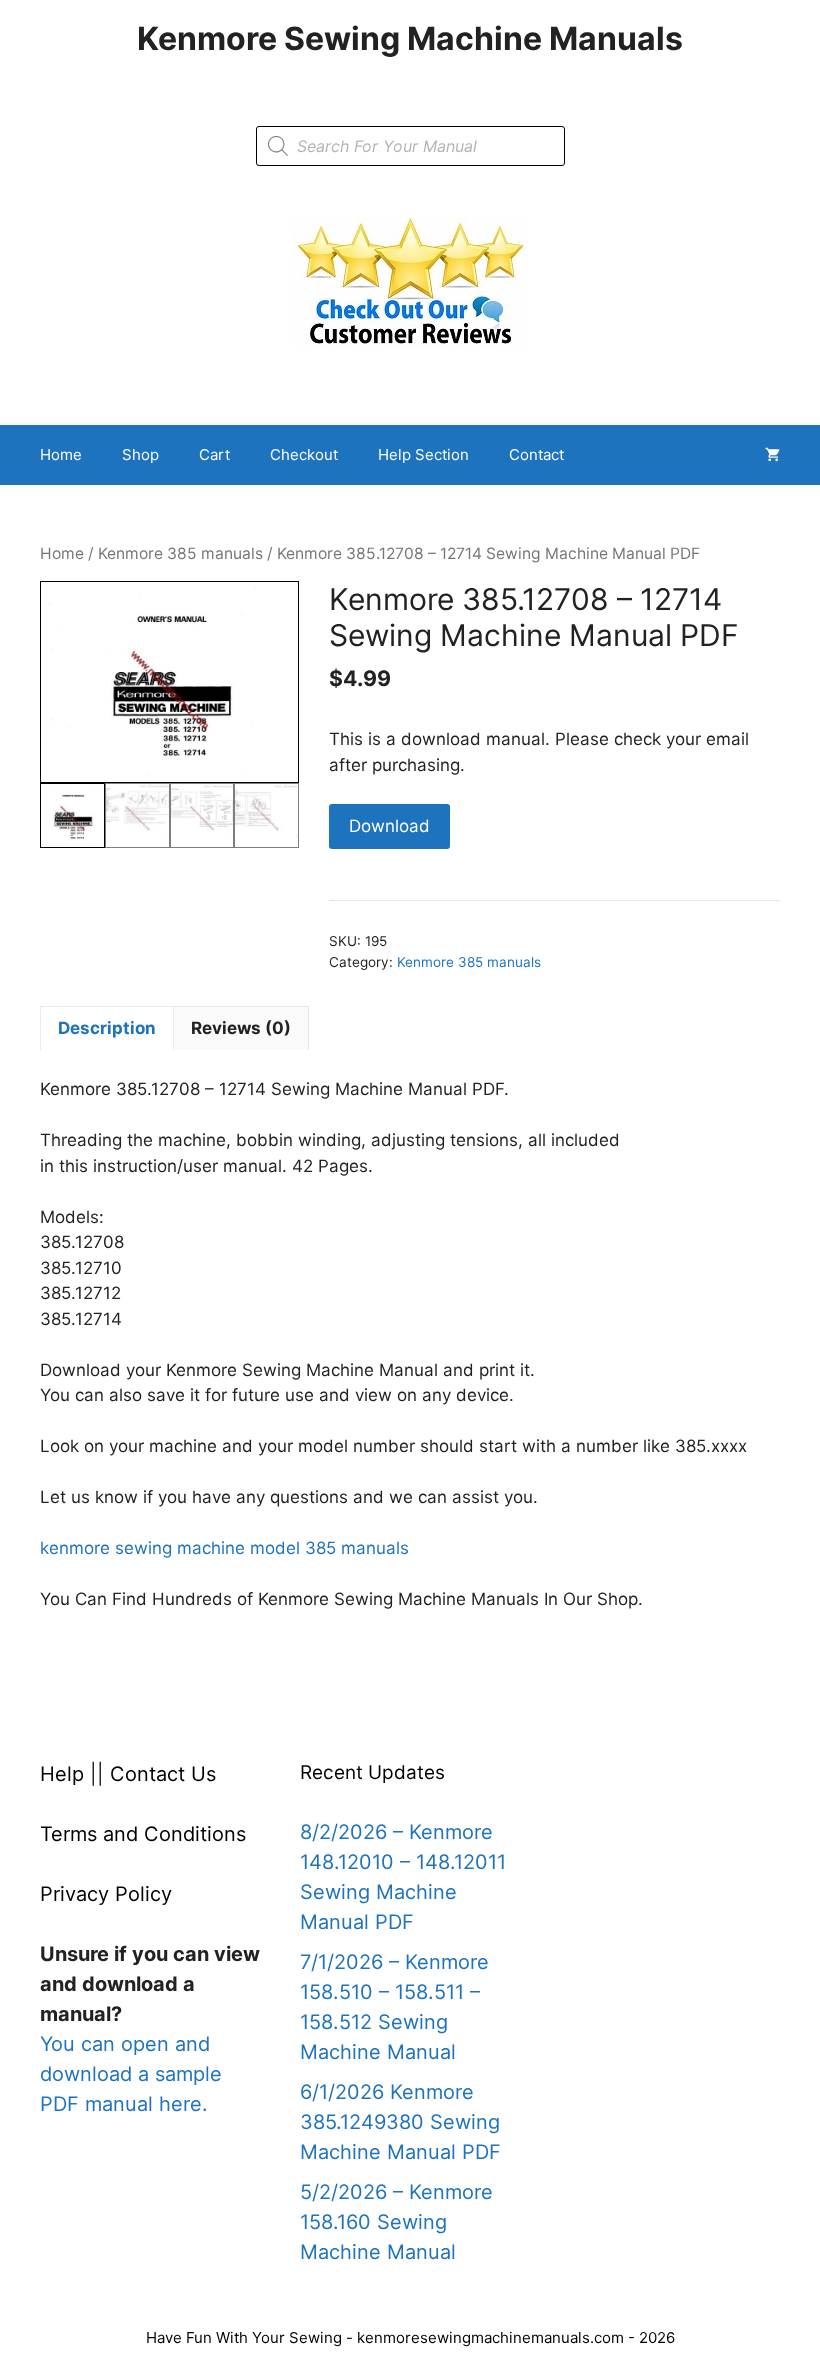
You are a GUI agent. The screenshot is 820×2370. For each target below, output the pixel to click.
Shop (140, 454)
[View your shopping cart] (772, 455)
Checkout (304, 454)
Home (61, 454)
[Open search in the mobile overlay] (410, 146)
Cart (214, 454)
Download (389, 826)
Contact (536, 454)
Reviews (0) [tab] (241, 1028)
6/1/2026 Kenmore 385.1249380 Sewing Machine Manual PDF (400, 2122)
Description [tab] (107, 1028)
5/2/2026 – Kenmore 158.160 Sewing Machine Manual (396, 2222)
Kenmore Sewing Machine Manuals (410, 38)
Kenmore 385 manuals (180, 553)
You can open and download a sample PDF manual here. (131, 2074)
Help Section (423, 454)
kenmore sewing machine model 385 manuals (224, 1548)
